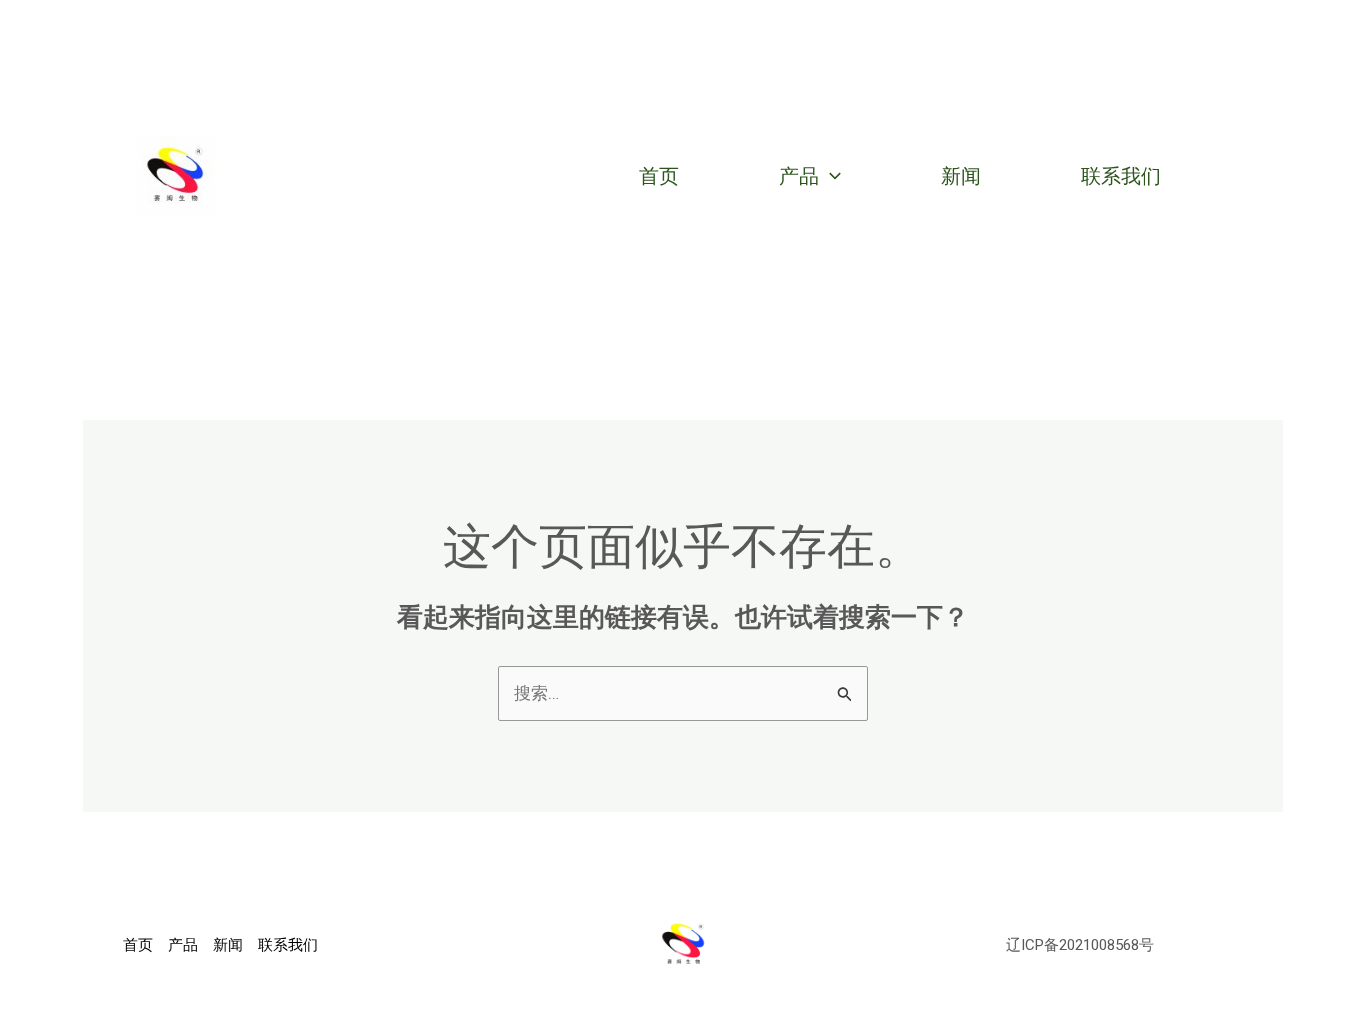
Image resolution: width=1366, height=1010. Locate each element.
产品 (799, 176)
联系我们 (1121, 176)
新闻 (961, 176)
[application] (830, 176)
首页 (659, 176)
